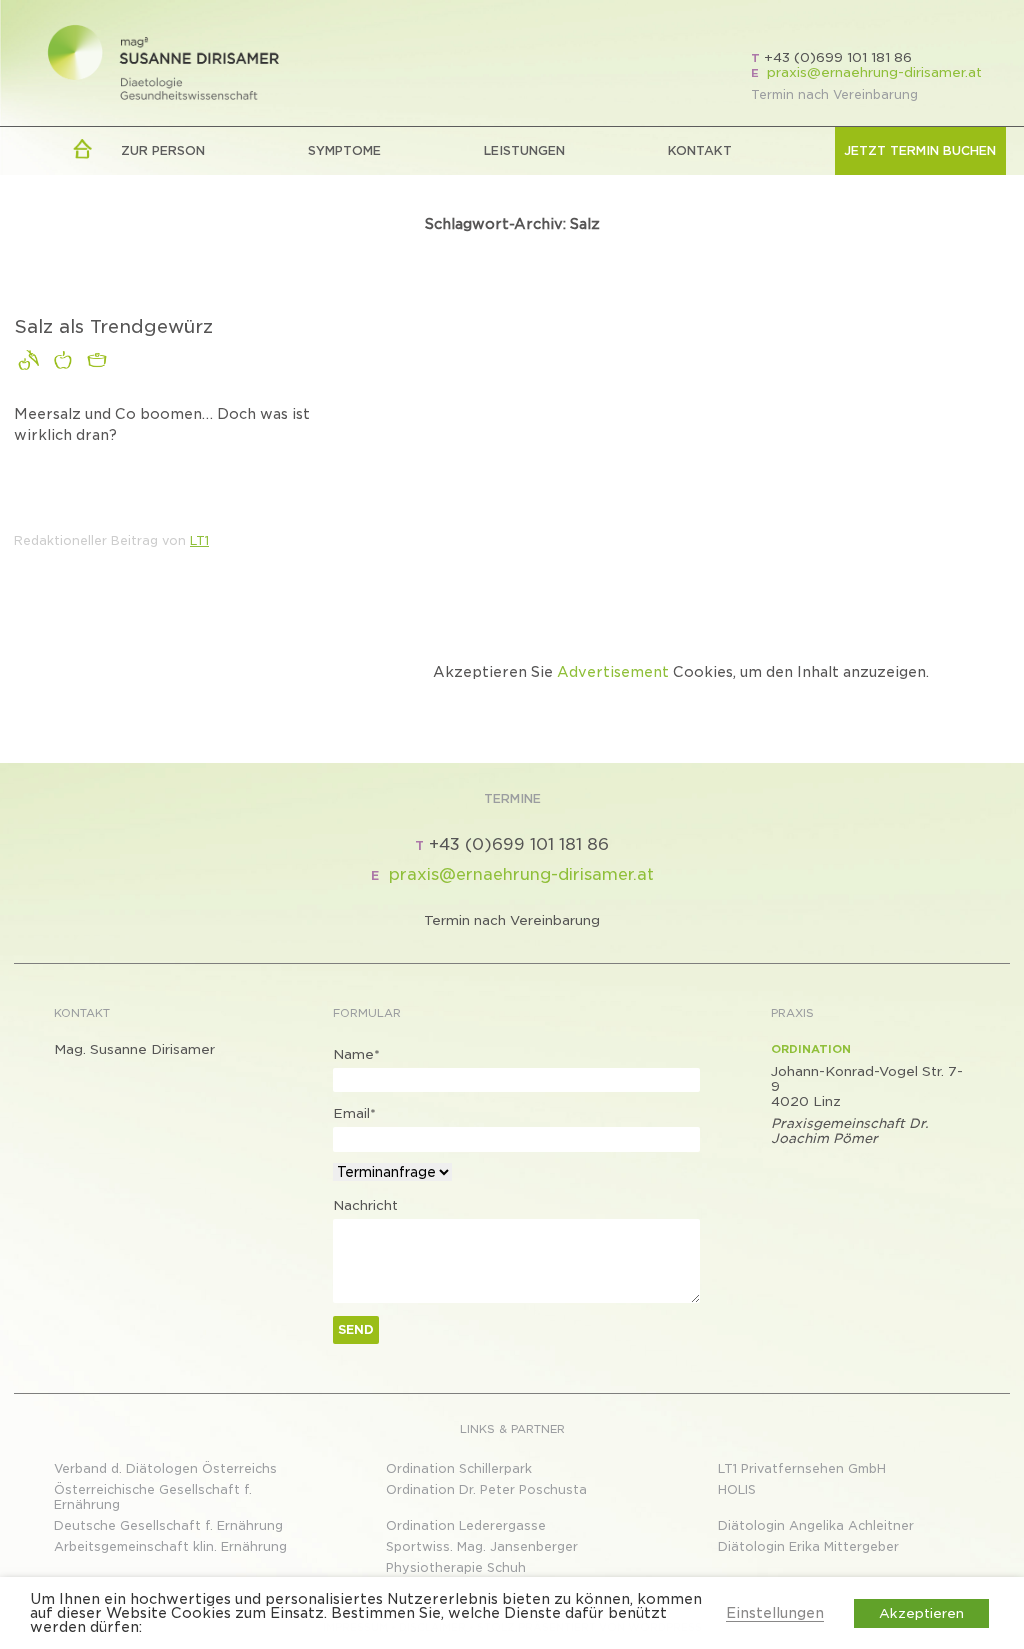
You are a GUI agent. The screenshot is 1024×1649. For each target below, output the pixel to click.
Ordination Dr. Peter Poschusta (486, 1489)
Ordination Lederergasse (466, 1525)
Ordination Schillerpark (459, 1468)
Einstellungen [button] (775, 1613)
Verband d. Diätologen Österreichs (165, 1468)
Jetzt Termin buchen (920, 150)
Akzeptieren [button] (921, 1613)
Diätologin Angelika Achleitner (816, 1525)
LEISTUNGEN (524, 150)
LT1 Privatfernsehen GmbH (802, 1468)
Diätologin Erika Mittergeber (808, 1546)
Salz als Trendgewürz (113, 326)
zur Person (163, 150)
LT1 (199, 540)
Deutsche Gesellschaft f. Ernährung (168, 1525)
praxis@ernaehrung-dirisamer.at (874, 72)
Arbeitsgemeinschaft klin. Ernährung (170, 1546)
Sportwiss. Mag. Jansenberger (482, 1546)
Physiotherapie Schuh (456, 1567)
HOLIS (737, 1489)
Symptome (344, 150)
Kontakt (700, 150)
